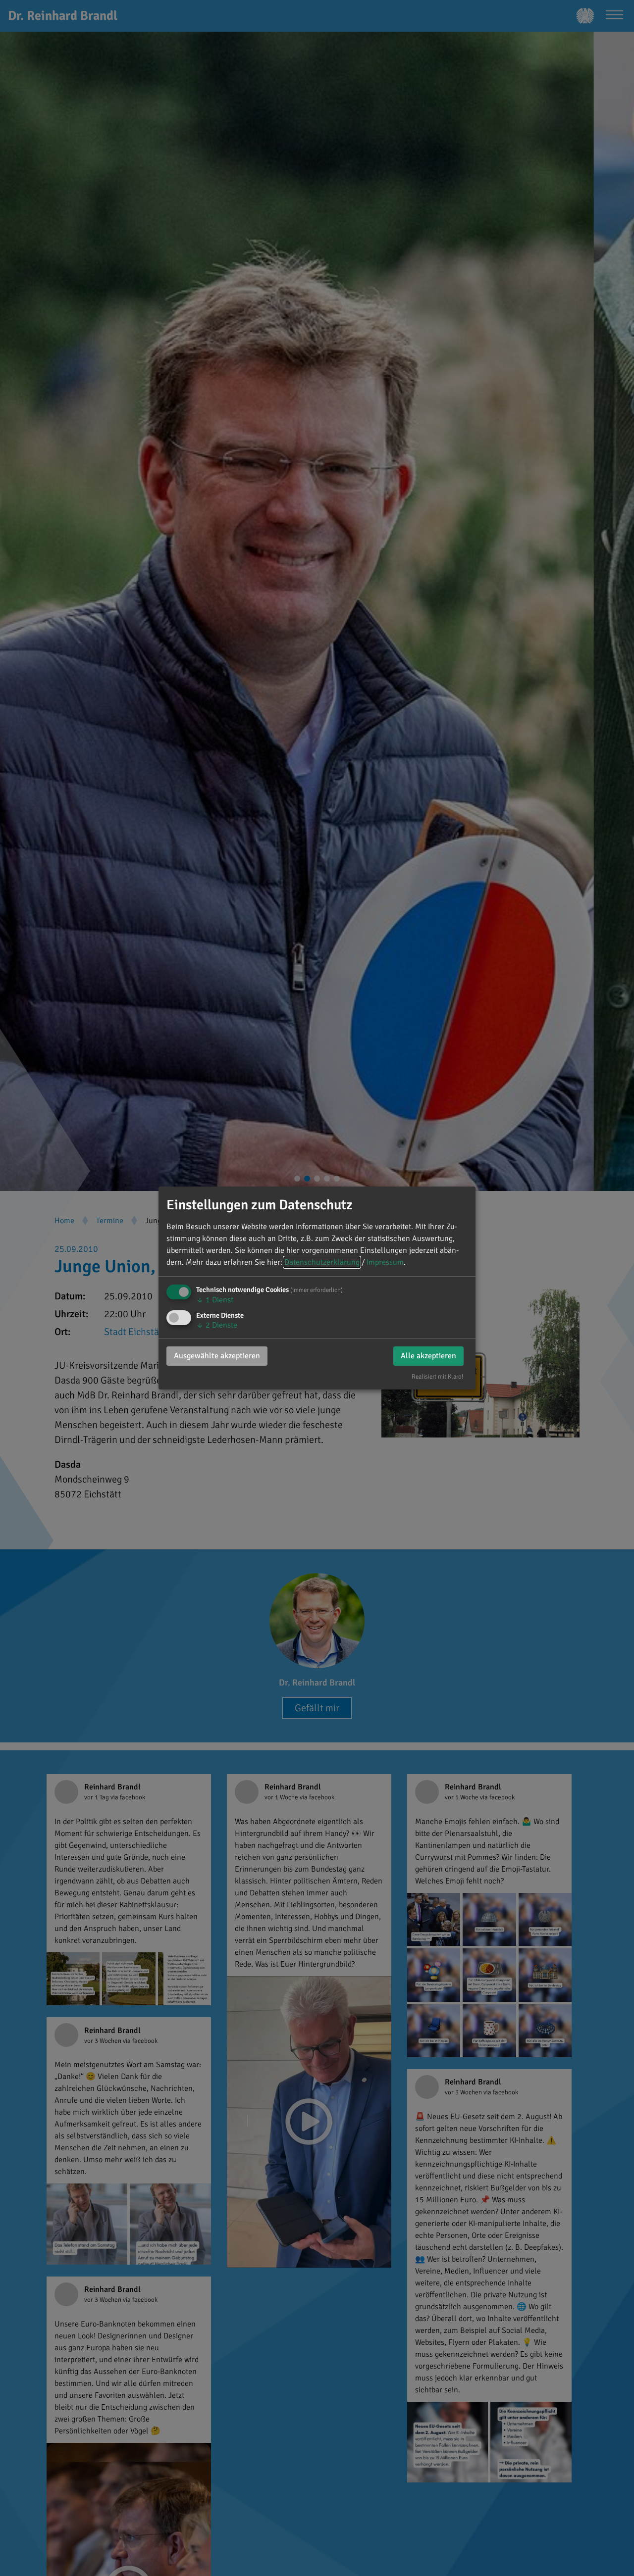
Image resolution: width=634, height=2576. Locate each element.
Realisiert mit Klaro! (438, 1377)
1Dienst (215, 1300)
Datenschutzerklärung (322, 1262)
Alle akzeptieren (428, 1356)
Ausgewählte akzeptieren (217, 1356)
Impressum (385, 1262)
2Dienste (217, 1325)
